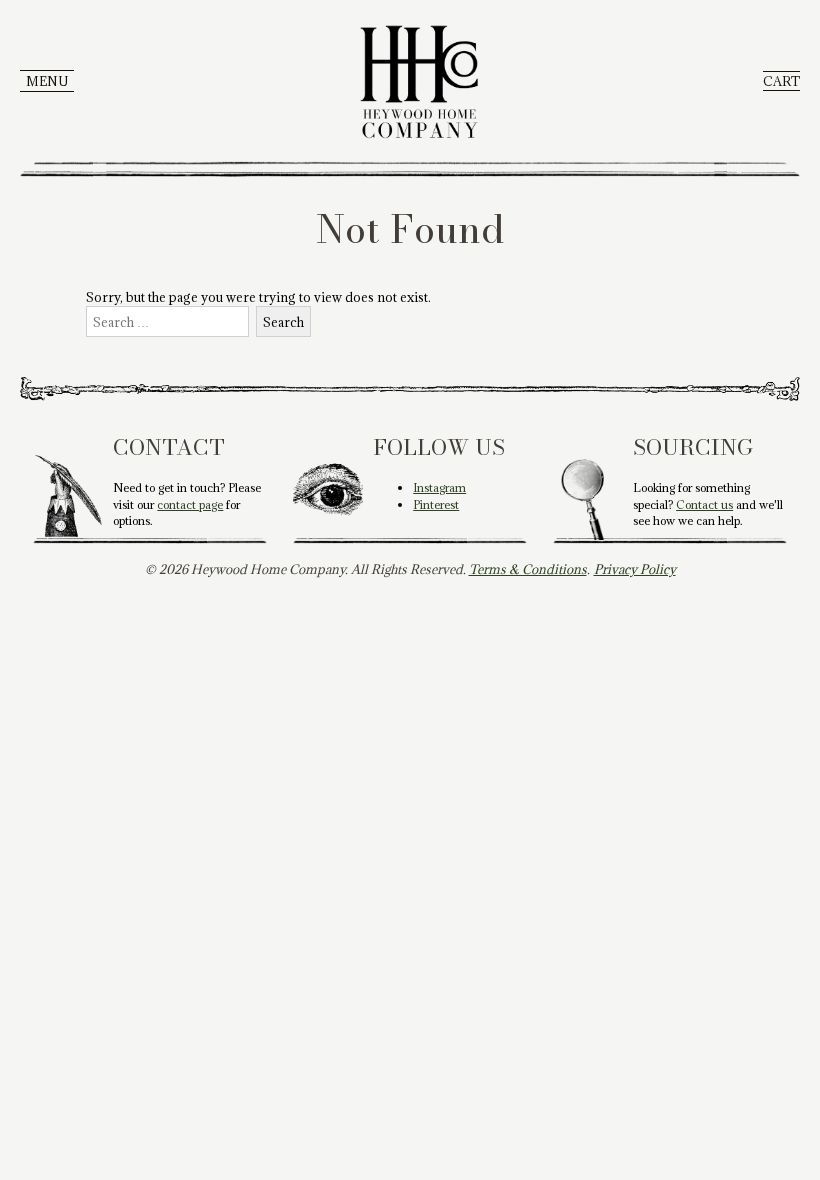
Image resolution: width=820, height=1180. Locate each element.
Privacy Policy (635, 569)
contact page (190, 504)
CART (781, 81)
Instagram (439, 487)
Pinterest (436, 504)
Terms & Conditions (528, 569)
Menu (47, 81)
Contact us (704, 504)
